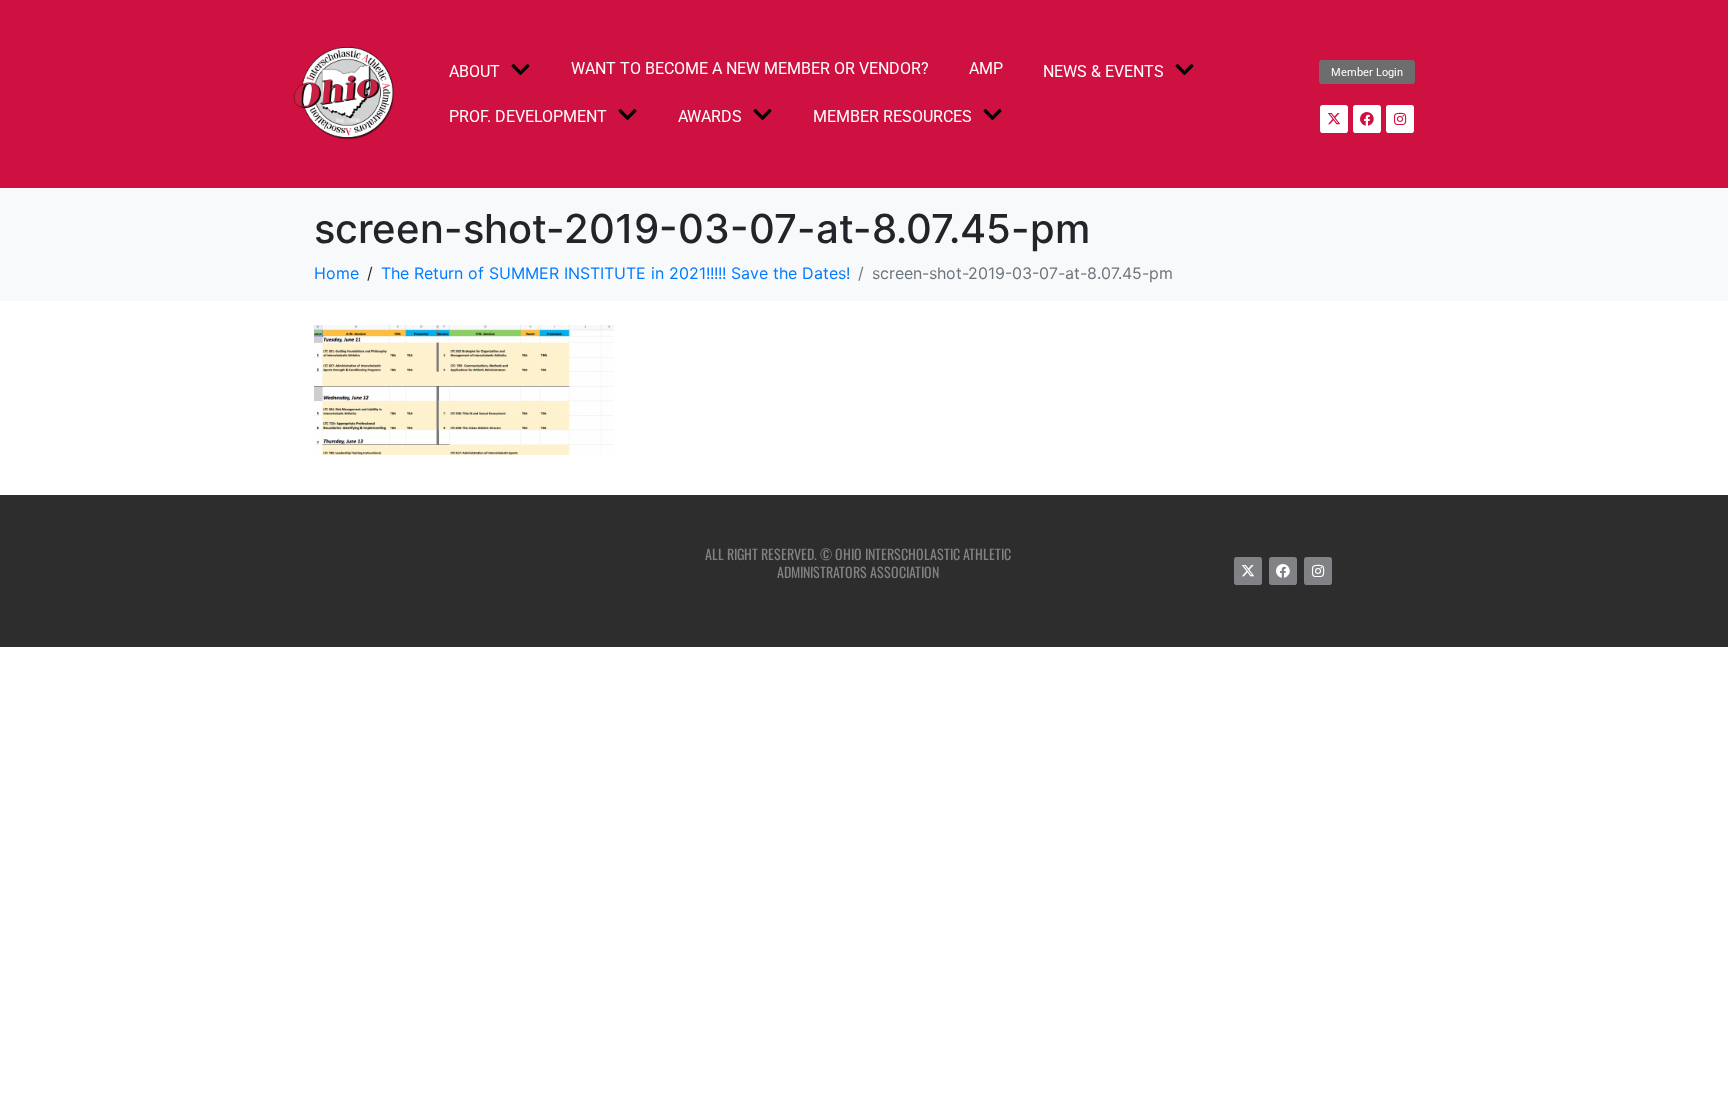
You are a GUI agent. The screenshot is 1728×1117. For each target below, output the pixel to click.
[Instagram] (1400, 119)
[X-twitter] (1334, 119)
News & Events (1103, 71)
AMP (986, 68)
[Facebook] (1367, 119)
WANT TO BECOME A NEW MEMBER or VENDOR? (750, 68)
